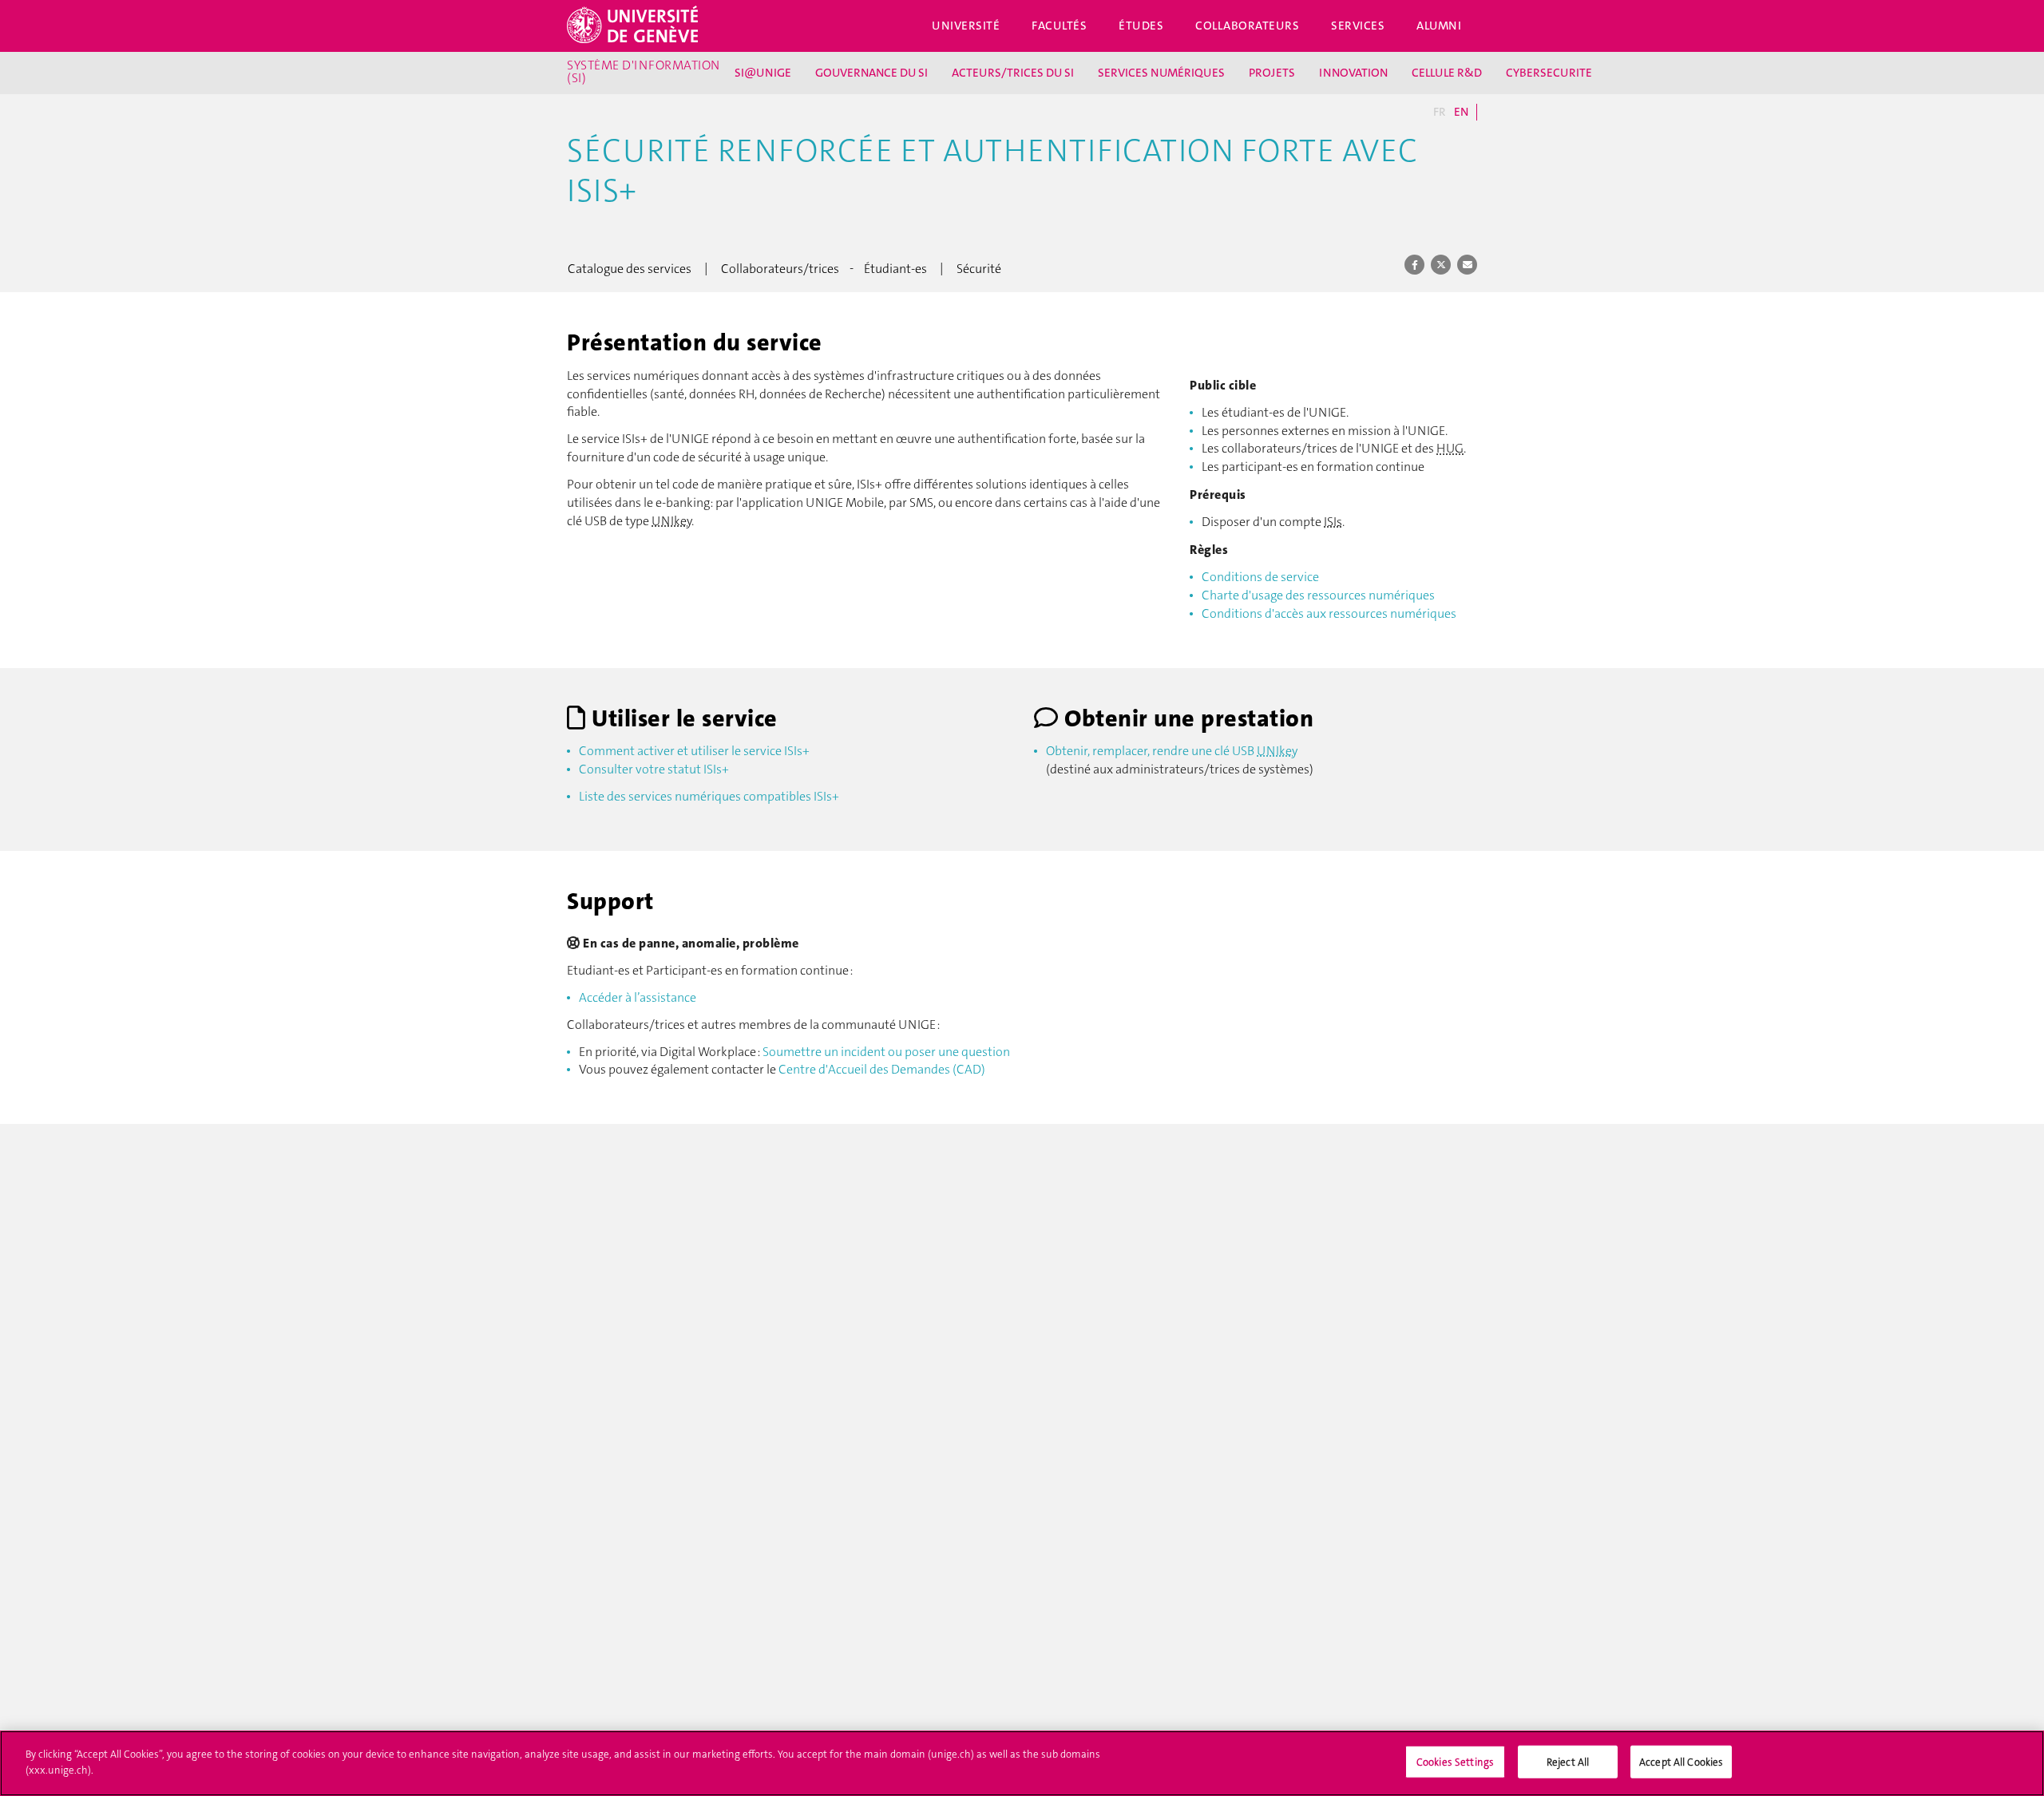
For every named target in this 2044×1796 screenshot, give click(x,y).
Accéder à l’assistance (638, 997)
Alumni (1439, 26)
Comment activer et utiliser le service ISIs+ (694, 751)
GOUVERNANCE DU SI (871, 73)
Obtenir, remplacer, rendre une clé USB (1172, 751)
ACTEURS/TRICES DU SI (1013, 73)
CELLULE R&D (1447, 73)
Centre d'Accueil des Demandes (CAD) (882, 1069)
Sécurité (979, 269)
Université (966, 26)
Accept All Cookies (1681, 1762)
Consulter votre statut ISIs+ (654, 769)
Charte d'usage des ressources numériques (1318, 595)
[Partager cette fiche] (1414, 264)
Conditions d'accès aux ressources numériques (1329, 613)
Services (1358, 26)
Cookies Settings (1455, 1762)
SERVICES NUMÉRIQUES (1161, 73)
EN (1461, 112)
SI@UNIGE (763, 73)
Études (1141, 26)
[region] (1022, 1763)
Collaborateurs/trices (780, 269)
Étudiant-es (895, 269)
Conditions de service (1260, 577)
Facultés (1059, 26)
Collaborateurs (1247, 26)
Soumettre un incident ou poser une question (886, 1052)
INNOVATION (1353, 73)
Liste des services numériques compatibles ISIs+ (709, 796)
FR (1440, 112)
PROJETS (1272, 73)
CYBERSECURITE (1549, 73)
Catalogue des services (630, 269)
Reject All (1568, 1762)
